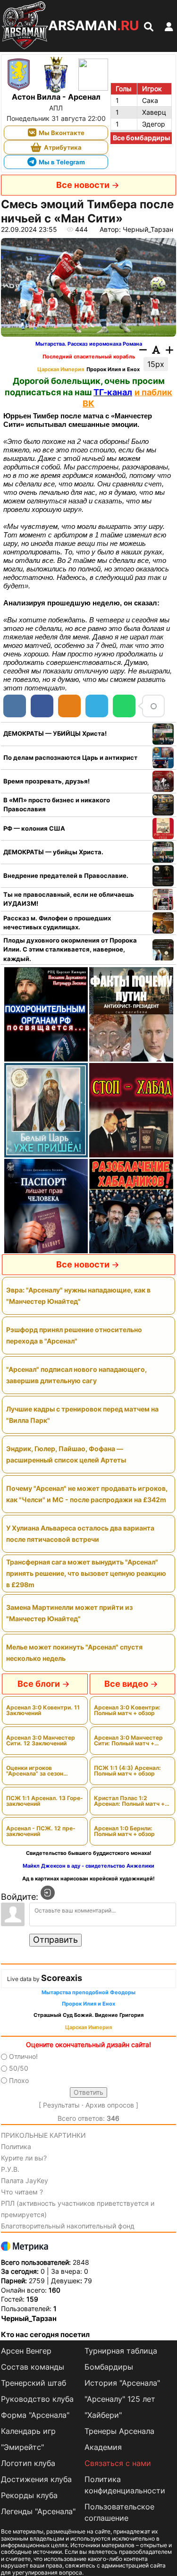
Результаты (61, 2105)
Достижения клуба (36, 2479)
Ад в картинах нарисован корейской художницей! (88, 1879)
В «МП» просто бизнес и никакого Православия (57, 805)
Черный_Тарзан (29, 2318)
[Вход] (48, 1893)
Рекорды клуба (29, 2495)
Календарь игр (28, 2431)
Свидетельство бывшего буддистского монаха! (89, 1853)
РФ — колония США (34, 828)
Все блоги (39, 1684)
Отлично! (23, 2056)
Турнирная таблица (121, 2351)
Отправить (55, 1940)
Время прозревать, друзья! (46, 781)
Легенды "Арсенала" (38, 2511)
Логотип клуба (28, 2463)
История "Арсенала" (122, 2383)
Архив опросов (110, 2105)
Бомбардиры (109, 2367)
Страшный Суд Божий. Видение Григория (88, 2015)
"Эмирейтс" (22, 2447)
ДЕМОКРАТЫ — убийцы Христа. (53, 852)
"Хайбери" (103, 2415)
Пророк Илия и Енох (113, 370)
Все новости (83, 185)
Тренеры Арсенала (119, 2431)
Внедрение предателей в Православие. (66, 876)
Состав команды (33, 2367)
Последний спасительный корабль (89, 357)
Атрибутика (63, 147)
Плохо (19, 2080)
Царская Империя (61, 370)
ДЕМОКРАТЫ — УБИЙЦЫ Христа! (55, 733)
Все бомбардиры (141, 138)
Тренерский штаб (34, 2383)
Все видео (126, 1684)
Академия (103, 2447)
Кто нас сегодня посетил (45, 2334)
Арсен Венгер (26, 2351)
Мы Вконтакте (62, 133)
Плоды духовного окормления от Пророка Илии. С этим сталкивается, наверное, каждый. (70, 949)
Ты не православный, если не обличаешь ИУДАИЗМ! (69, 899)
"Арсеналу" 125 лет (120, 2399)
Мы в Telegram (62, 162)
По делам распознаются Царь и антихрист (70, 757)
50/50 (19, 2069)
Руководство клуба (37, 2399)
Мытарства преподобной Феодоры (88, 1993)
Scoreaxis (62, 1978)
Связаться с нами (118, 2463)
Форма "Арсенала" (35, 2415)
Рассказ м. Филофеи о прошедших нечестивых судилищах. (57, 923)
